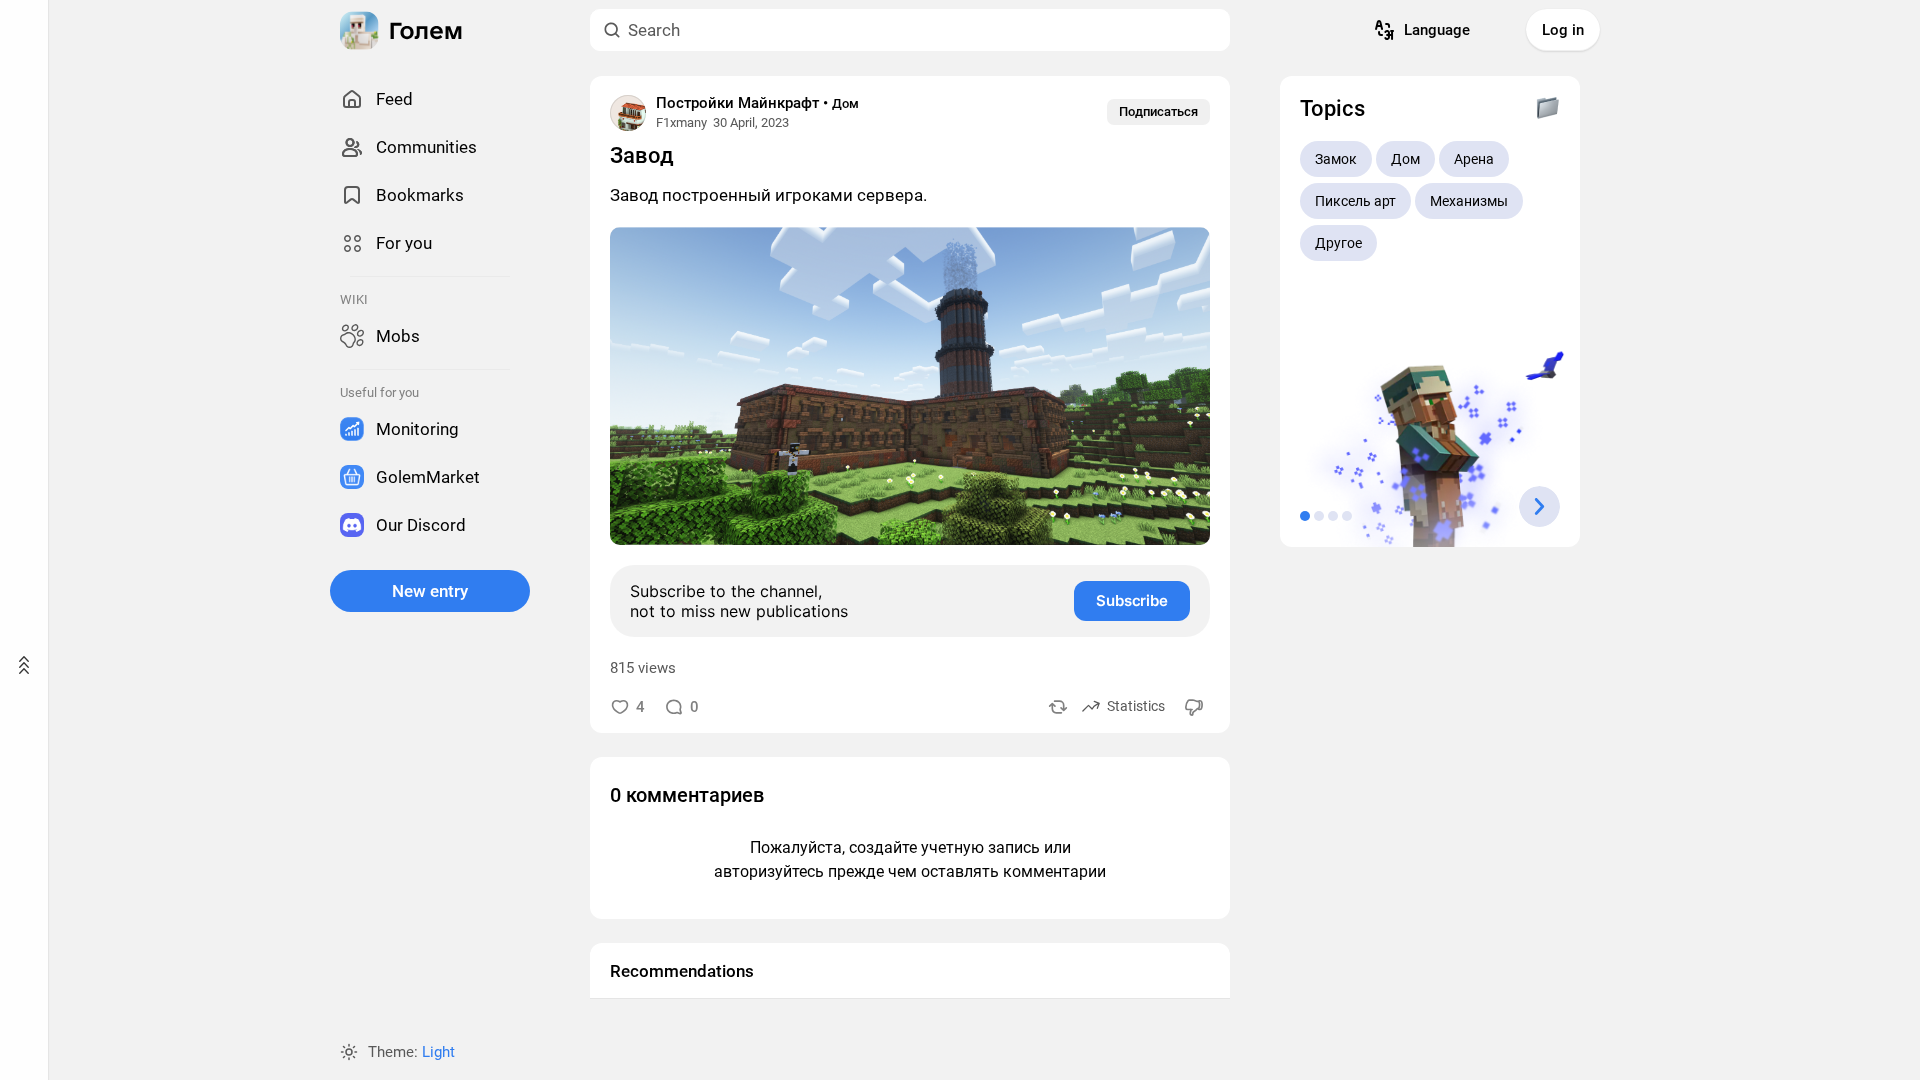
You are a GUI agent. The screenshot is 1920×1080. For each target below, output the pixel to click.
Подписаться (1158, 111)
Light (438, 1052)
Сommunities (426, 147)
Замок (1336, 159)
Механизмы (1469, 201)
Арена (1474, 159)
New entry (430, 591)
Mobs (398, 336)
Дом (845, 103)
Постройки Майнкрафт (737, 103)
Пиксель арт (1355, 201)
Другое (1338, 243)
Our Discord (421, 525)
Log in (1563, 30)
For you (404, 243)
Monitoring (417, 429)
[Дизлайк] (1195, 706)
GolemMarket (428, 477)
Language (1437, 30)
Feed (394, 99)
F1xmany (681, 122)
